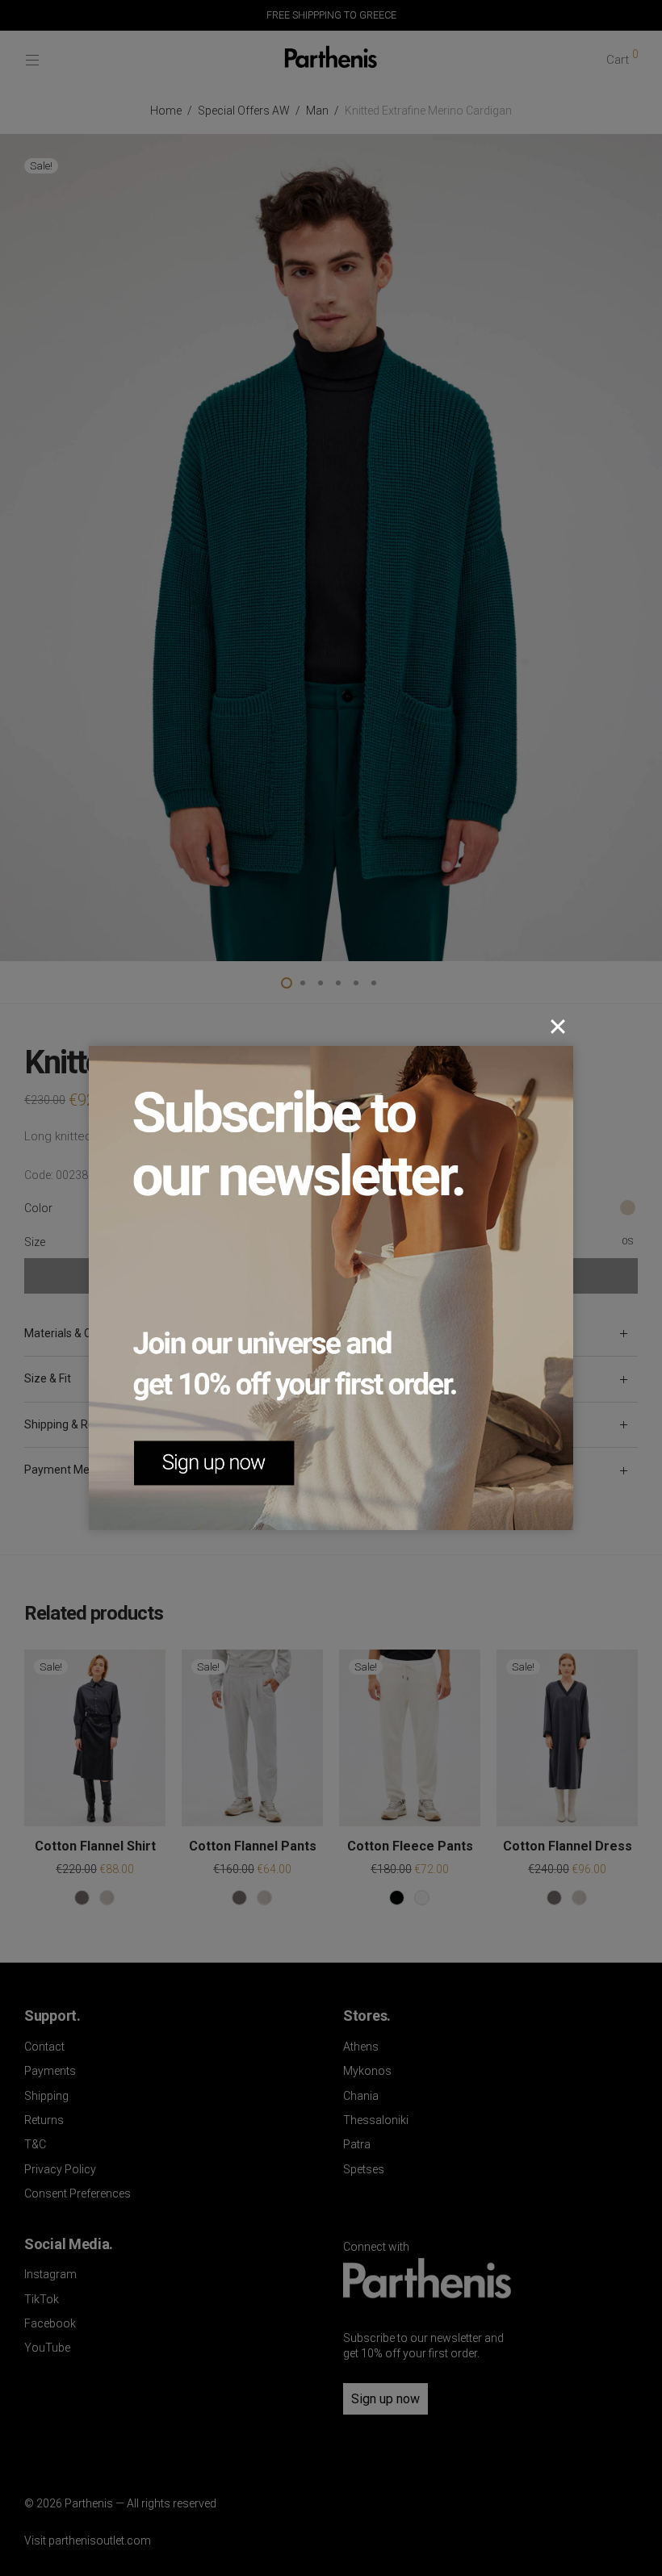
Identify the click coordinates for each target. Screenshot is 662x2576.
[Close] (558, 1027)
